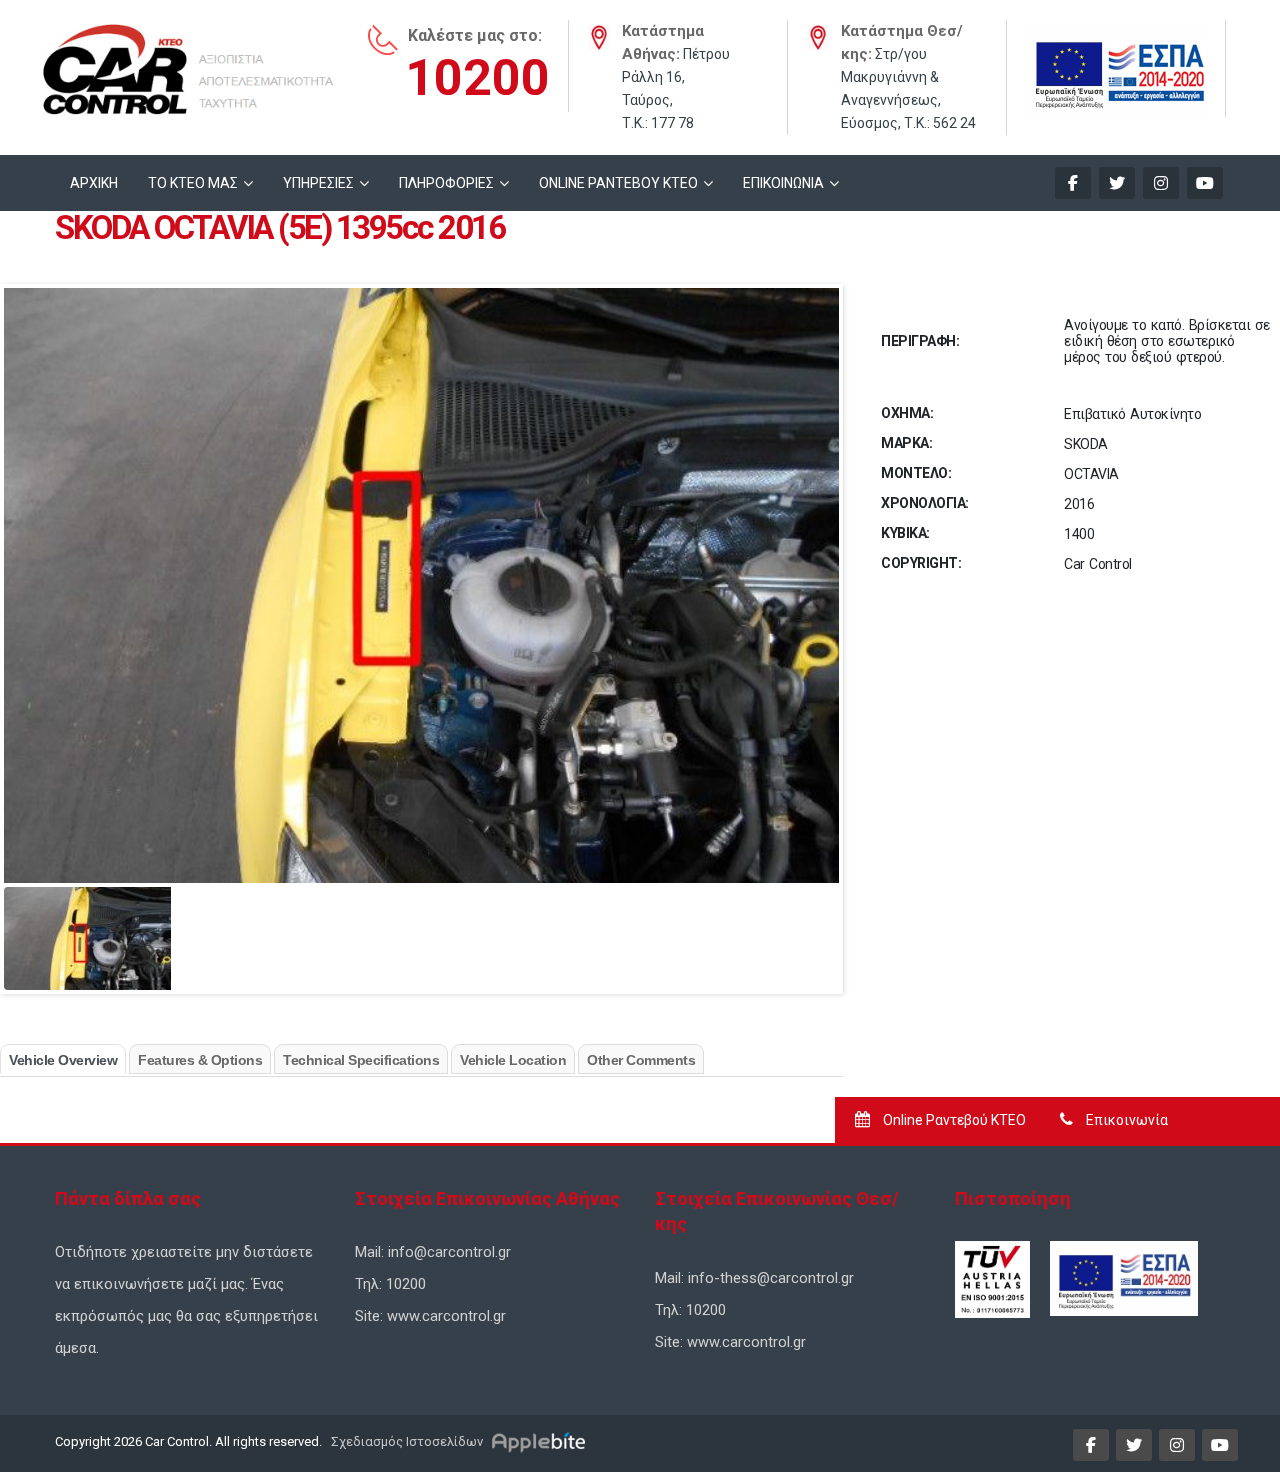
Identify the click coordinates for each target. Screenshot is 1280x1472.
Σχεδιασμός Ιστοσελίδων (405, 1441)
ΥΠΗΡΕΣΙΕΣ (318, 183)
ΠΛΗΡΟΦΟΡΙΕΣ (446, 183)
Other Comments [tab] (641, 1060)
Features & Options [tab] (200, 1060)
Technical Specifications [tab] (361, 1060)
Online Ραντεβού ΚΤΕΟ (953, 1120)
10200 (477, 78)
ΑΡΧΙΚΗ (94, 183)
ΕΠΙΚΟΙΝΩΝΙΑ (783, 183)
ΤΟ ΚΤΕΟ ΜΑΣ (193, 183)
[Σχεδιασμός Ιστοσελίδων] (541, 1441)
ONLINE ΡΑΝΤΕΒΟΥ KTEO (618, 183)
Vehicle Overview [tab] (63, 1060)
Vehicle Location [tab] (513, 1060)
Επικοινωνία (1125, 1120)
